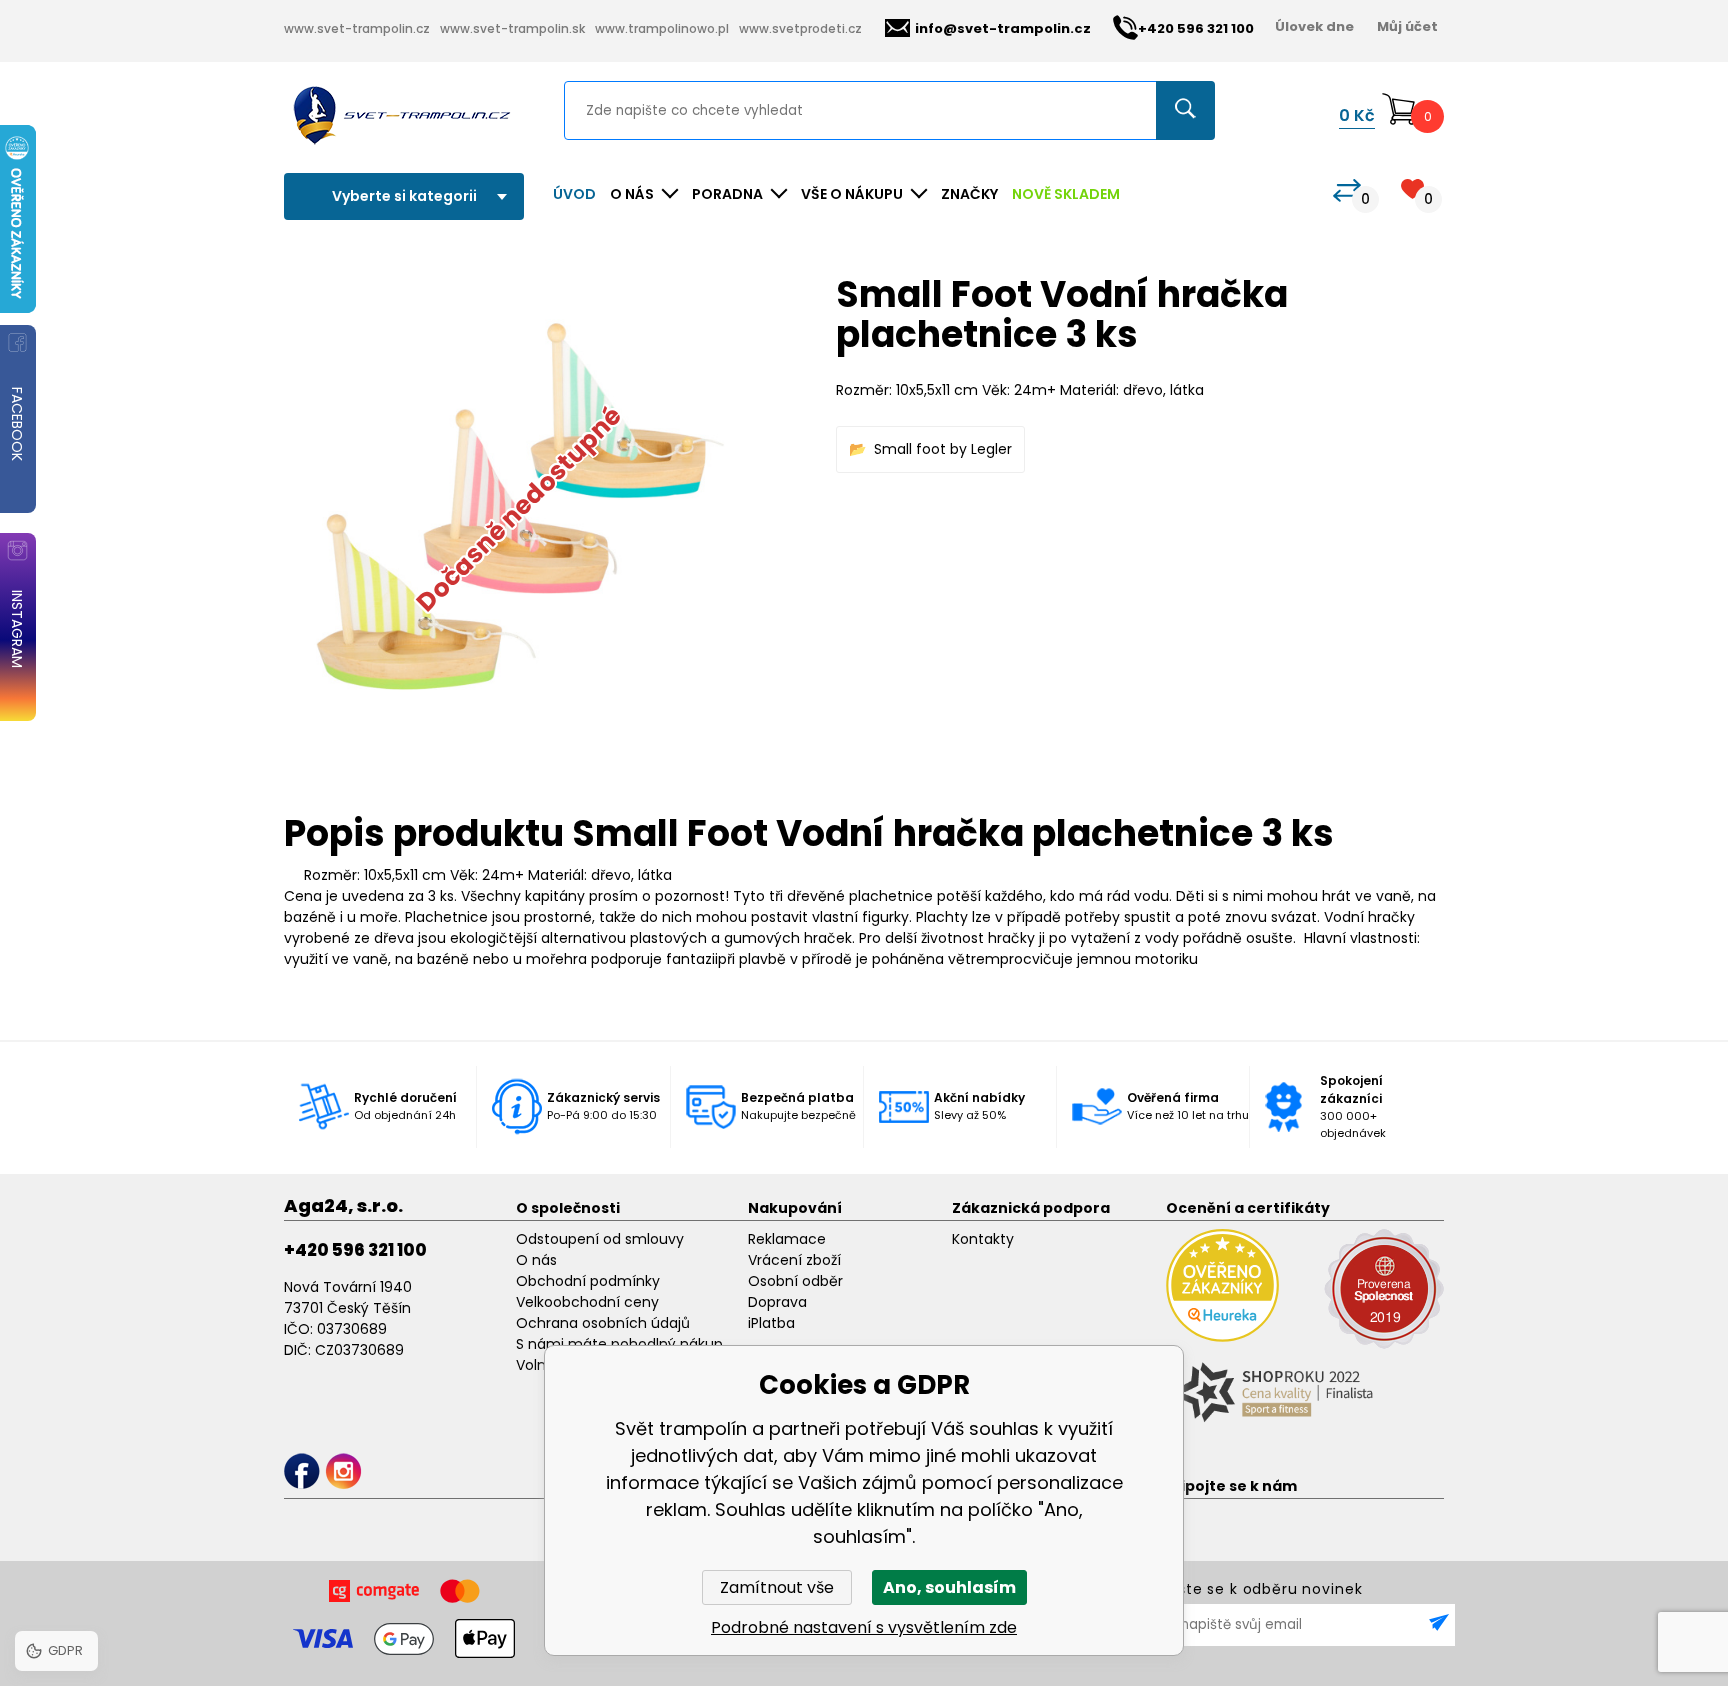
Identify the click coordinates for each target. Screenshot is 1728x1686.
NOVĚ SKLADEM (1066, 194)
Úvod (574, 194)
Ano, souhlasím (949, 1587)
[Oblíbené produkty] (1412, 188)
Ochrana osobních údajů (603, 1323)
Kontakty (983, 1239)
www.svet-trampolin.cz (357, 28)
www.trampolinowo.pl (662, 28)
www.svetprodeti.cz (800, 28)
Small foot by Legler (943, 449)
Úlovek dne (1314, 26)
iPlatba (771, 1323)
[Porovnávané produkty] (1347, 190)
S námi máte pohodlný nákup (619, 1344)
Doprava (777, 1302)
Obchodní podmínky (588, 1281)
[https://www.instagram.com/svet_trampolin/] (343, 1471)
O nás (536, 1260)
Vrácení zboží (794, 1260)
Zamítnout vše (777, 1587)
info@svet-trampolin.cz (1003, 28)
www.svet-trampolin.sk (512, 28)
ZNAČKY (969, 194)
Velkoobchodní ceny (587, 1302)
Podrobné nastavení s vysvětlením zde (864, 1627)
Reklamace (787, 1239)
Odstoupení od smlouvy (600, 1239)
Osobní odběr (795, 1281)
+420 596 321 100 (355, 1250)
